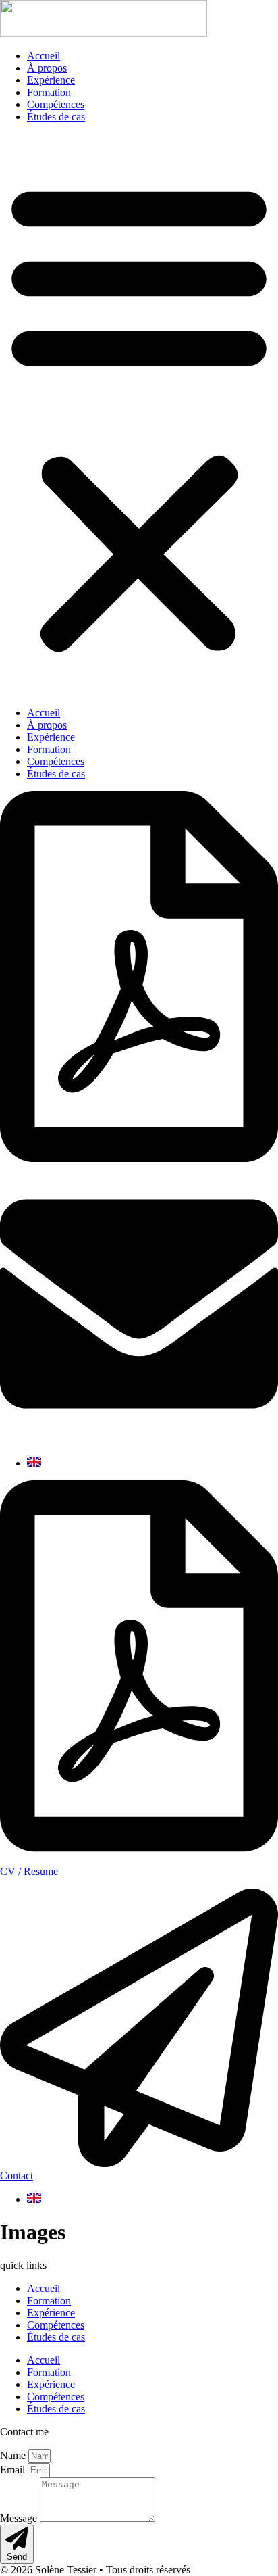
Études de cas (56, 117)
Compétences (56, 104)
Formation (49, 92)
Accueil (44, 56)
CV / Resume (29, 1871)
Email (14, 2470)
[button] (139, 415)
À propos (47, 68)
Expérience (51, 80)
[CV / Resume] (139, 1848)
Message (20, 2518)
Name (14, 2455)
